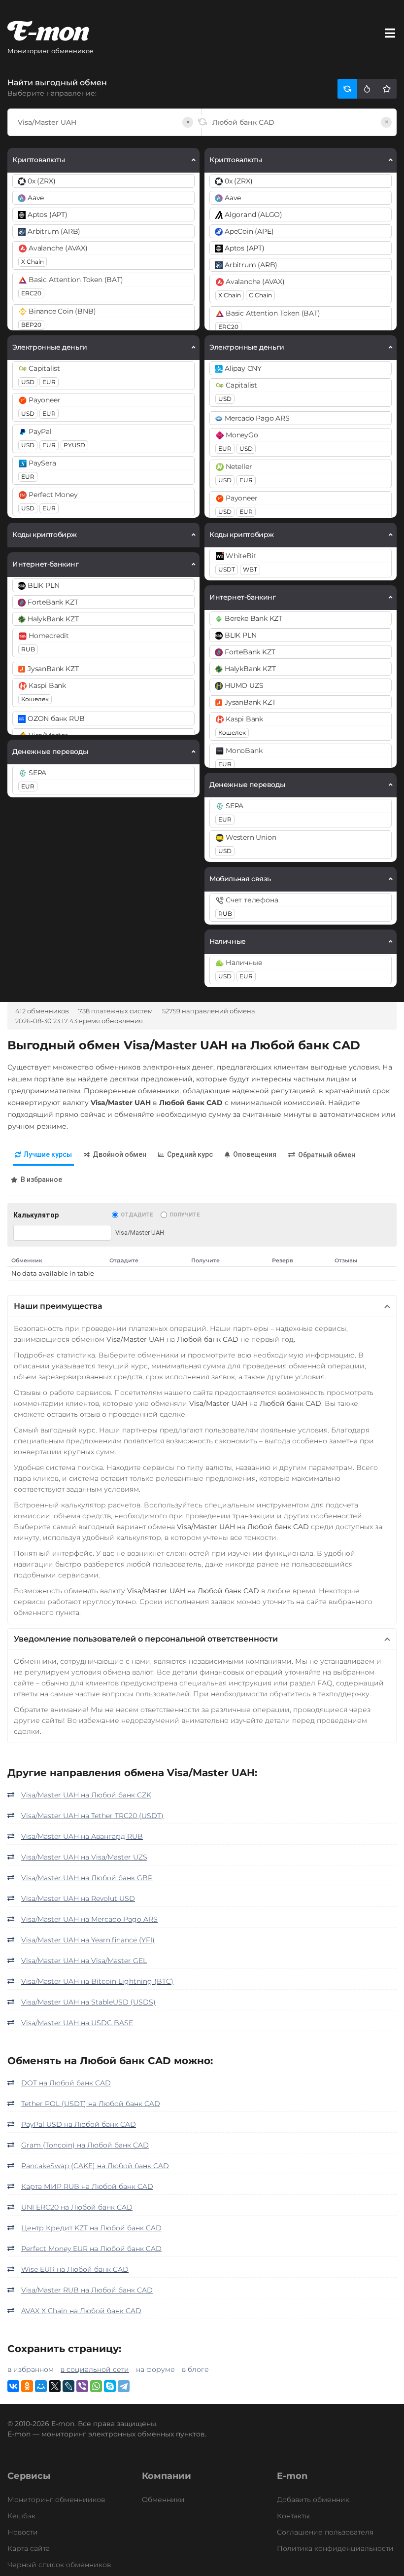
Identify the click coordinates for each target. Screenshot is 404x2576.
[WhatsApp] (96, 2386)
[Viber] (82, 2386)
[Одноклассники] (27, 2386)
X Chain (33, 262)
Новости (23, 2532)
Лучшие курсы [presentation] (48, 1154)
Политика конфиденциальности (335, 2548)
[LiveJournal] (68, 2386)
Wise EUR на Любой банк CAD (75, 2269)
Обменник (27, 1260)
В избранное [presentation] (41, 1180)
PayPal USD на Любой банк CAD (79, 2124)
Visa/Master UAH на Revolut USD (78, 1898)
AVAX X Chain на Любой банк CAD (81, 2311)
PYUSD (74, 445)
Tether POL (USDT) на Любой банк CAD (91, 2104)
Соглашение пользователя (325, 2532)
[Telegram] (124, 2386)
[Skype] (110, 2386)
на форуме (155, 2369)
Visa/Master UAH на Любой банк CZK (86, 1795)
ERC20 (31, 293)
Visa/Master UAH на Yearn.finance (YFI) (88, 1940)
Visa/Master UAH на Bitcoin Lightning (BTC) (97, 1981)
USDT (227, 569)
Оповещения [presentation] (255, 1154)
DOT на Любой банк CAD (66, 2083)
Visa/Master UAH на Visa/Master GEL (84, 1961)
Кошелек (35, 699)
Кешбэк (21, 2516)
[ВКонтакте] (13, 2386)
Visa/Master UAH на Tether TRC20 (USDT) (92, 1816)
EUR (49, 382)
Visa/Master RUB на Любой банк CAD (87, 2290)
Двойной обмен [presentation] (119, 1154)
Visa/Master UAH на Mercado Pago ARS (89, 1919)
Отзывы (346, 1260)
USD (28, 382)
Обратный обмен (327, 1155)
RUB (28, 649)
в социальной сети (95, 2369)
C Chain (260, 295)
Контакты (293, 2516)
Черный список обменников (59, 2565)
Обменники (163, 2500)
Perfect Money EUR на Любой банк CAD (91, 2249)
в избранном (31, 2369)
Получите (185, 1215)
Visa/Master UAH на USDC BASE (77, 2023)
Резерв (283, 1260)
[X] (55, 2386)
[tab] (43, 1155)
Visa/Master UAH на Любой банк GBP (87, 1878)
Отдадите (137, 1215)
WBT (250, 569)
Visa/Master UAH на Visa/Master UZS (84, 1857)
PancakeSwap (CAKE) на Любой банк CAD (95, 2166)
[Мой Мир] (41, 2386)
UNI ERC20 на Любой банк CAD (77, 2207)
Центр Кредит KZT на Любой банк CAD (91, 2228)
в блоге (195, 2369)
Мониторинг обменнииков (56, 2500)
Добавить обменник (313, 2500)
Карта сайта (29, 2548)
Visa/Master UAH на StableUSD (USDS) (88, 2002)
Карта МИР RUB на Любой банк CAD (87, 2186)
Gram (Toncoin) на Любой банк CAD (85, 2145)
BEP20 (31, 325)
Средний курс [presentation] (190, 1154)
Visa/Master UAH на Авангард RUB (82, 1836)
